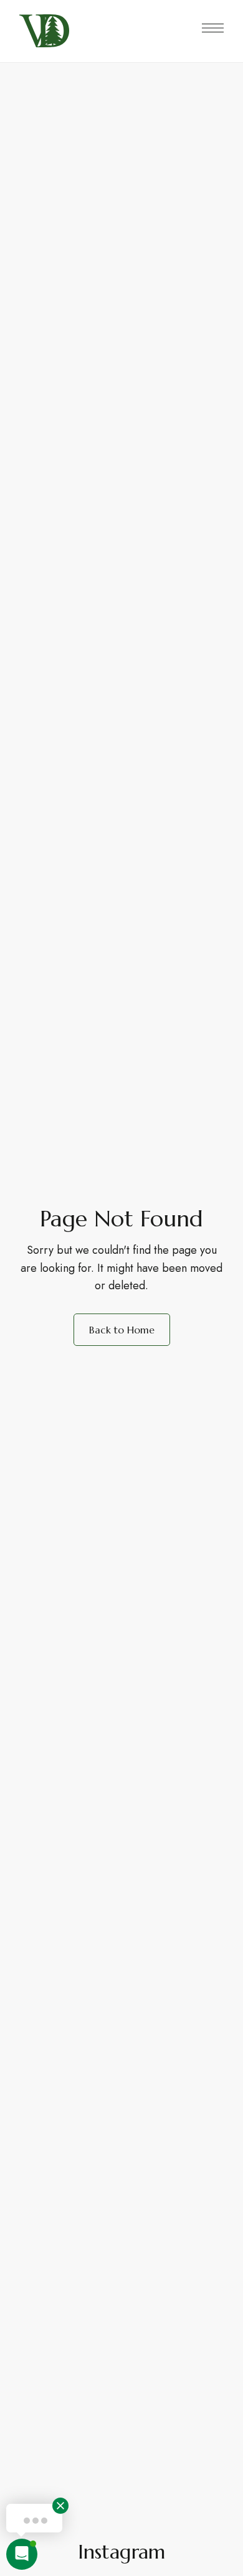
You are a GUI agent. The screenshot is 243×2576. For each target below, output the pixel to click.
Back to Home (122, 1330)
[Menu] (213, 28)
